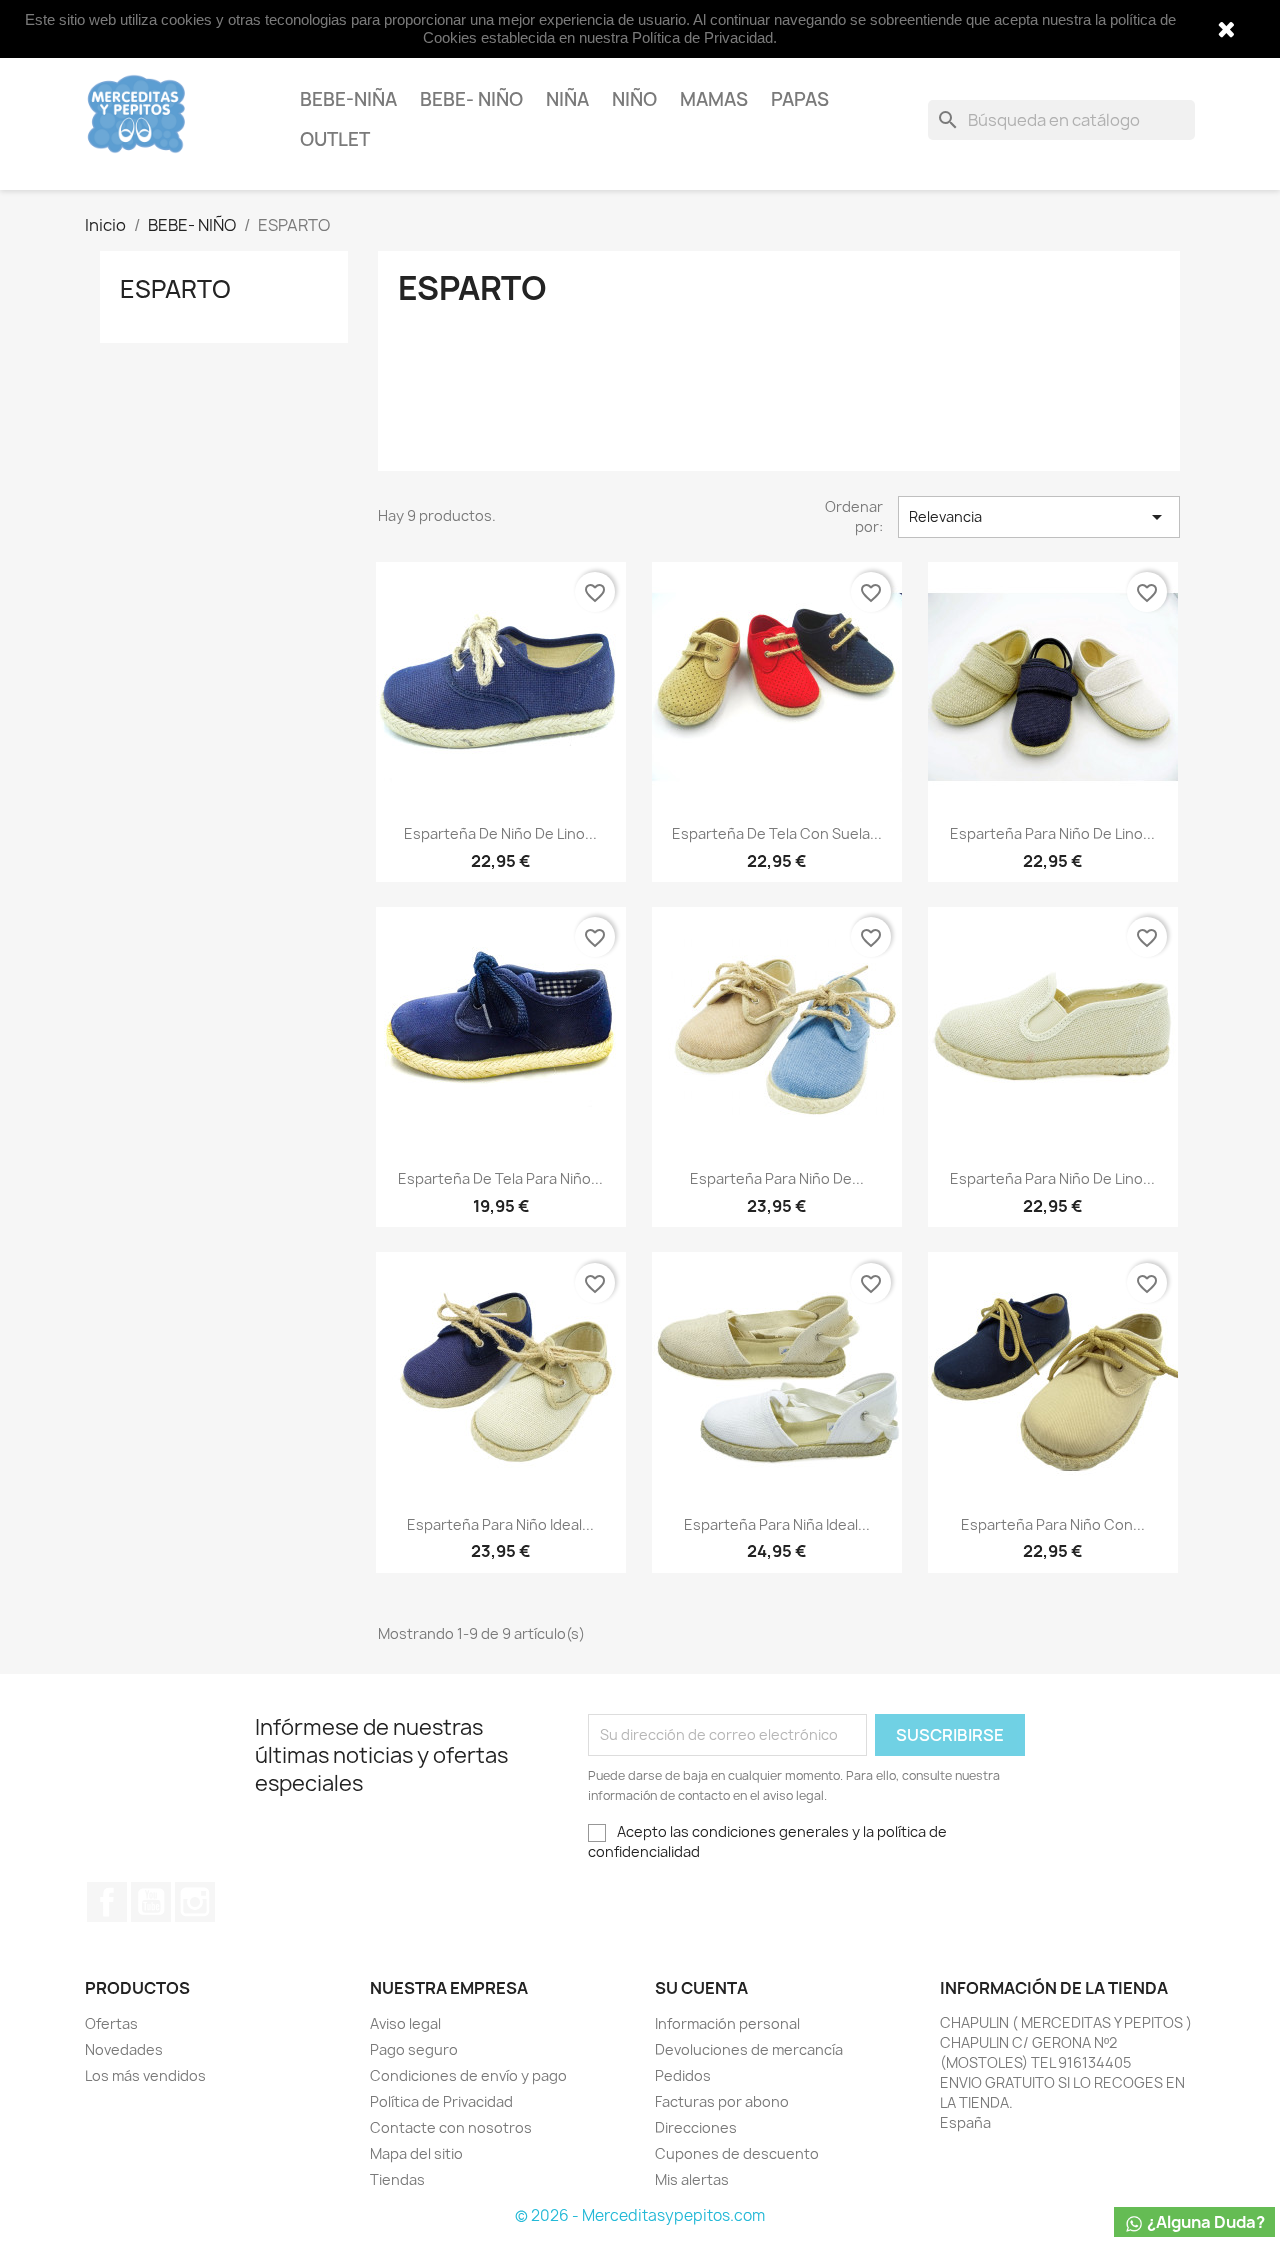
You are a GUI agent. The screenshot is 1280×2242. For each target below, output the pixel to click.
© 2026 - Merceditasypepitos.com (640, 2215)
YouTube (151, 1902)
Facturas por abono (722, 2101)
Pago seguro (414, 2049)
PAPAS (800, 99)
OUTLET (335, 139)
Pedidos (683, 2075)
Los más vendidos (145, 2075)
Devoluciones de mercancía (749, 2049)
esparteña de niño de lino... (500, 833)
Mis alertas (692, 2179)
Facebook (107, 1902)
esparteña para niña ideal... (777, 1524)
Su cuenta (701, 1988)
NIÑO (634, 99)
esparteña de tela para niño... (500, 1178)
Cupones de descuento (737, 2153)
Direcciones (696, 2127)
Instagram (195, 1902)
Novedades (124, 2049)
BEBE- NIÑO (471, 99)
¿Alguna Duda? (1204, 2222)
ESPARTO (175, 289)
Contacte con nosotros (451, 2127)
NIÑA (567, 99)
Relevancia (1039, 517)
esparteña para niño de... (777, 1178)
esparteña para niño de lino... (1052, 833)
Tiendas (397, 2179)
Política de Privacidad (441, 2101)
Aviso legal (405, 2023)
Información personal (727, 2023)
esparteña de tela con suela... (777, 833)
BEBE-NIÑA (348, 99)
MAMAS (714, 99)
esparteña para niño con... (1053, 1524)
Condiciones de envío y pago (468, 2075)
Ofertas (111, 2023)
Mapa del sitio (416, 2153)
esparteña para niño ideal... (500, 1524)
